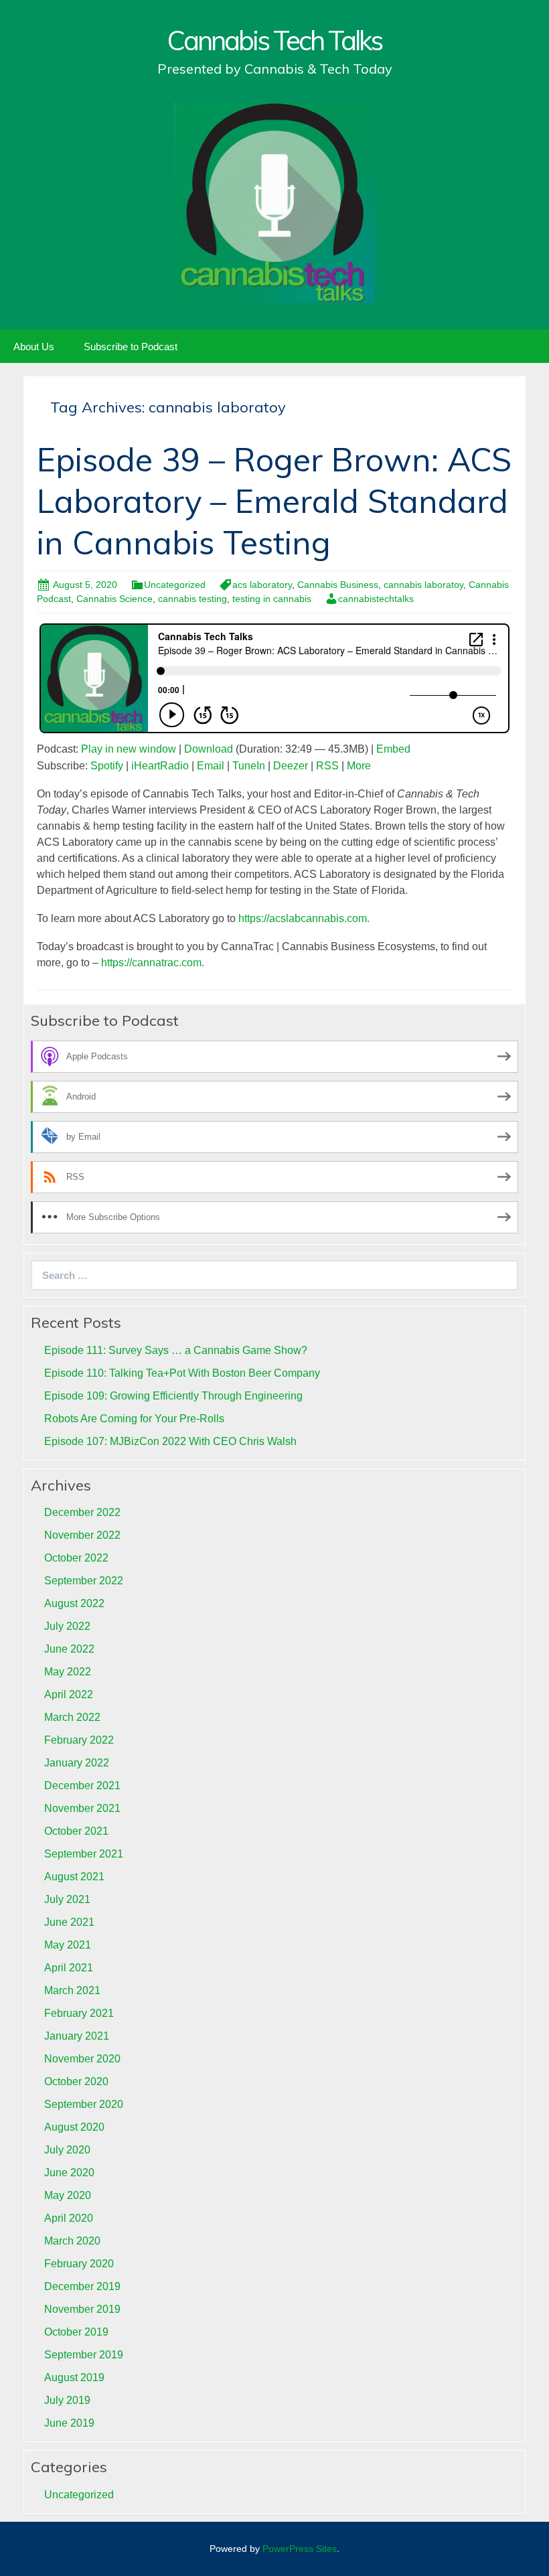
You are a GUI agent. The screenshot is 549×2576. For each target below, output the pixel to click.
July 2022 (67, 1626)
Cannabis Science (114, 599)
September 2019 (84, 2355)
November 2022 (82, 1535)
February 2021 (79, 2013)
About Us (34, 347)
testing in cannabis (272, 599)
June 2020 (69, 2173)
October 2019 (76, 2332)
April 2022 (69, 1694)
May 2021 (68, 1945)
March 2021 (72, 1990)
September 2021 (84, 1854)
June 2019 (69, 2423)
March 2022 (72, 1717)
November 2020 (82, 2059)
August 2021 (74, 1877)
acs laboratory (262, 585)
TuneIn (249, 766)
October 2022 (76, 1558)
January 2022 (77, 1763)
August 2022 (74, 1603)
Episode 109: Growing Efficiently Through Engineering (173, 1396)
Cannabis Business (338, 585)
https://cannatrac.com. (153, 963)
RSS (327, 766)
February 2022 (79, 1740)
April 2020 (69, 2218)
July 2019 (67, 2400)
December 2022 (82, 1512)
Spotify (107, 766)
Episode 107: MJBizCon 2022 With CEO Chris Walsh (170, 1441)
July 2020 (67, 2150)
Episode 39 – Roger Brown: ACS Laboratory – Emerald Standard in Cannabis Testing (274, 501)
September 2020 (84, 2104)
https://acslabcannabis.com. (305, 918)
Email (211, 766)
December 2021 (82, 1786)
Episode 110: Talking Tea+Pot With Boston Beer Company (182, 1373)
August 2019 (74, 2377)
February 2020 (79, 2264)
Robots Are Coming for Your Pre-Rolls (134, 1419)
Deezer (291, 766)
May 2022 (68, 1672)
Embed (393, 749)
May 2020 (68, 2195)
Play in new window (129, 749)
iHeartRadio (160, 766)
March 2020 (72, 2241)
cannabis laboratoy (423, 585)
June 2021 (69, 1922)
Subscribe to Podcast (131, 347)
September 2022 (84, 1581)
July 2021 (67, 1899)
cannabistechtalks (376, 599)
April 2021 (69, 1968)
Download (209, 749)
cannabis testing (192, 599)
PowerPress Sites (300, 2549)
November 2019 (82, 2309)
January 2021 (77, 2036)
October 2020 (76, 2081)
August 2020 (74, 2127)
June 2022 (69, 1649)
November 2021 (82, 1808)
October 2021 (76, 1831)
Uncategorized (175, 585)
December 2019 (82, 2286)
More (359, 766)
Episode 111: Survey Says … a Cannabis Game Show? (176, 1350)
